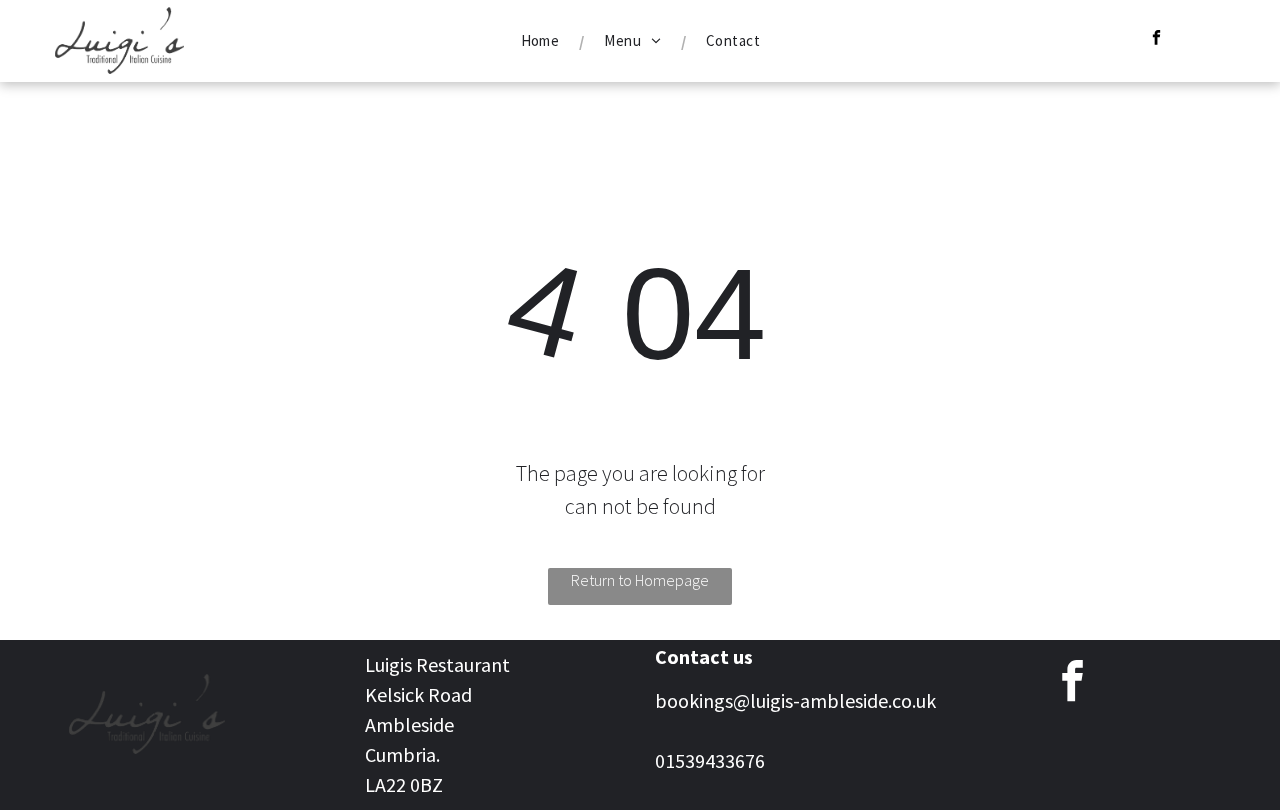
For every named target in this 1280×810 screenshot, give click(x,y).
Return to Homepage (640, 580)
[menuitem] (543, 41)
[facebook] (1156, 40)
